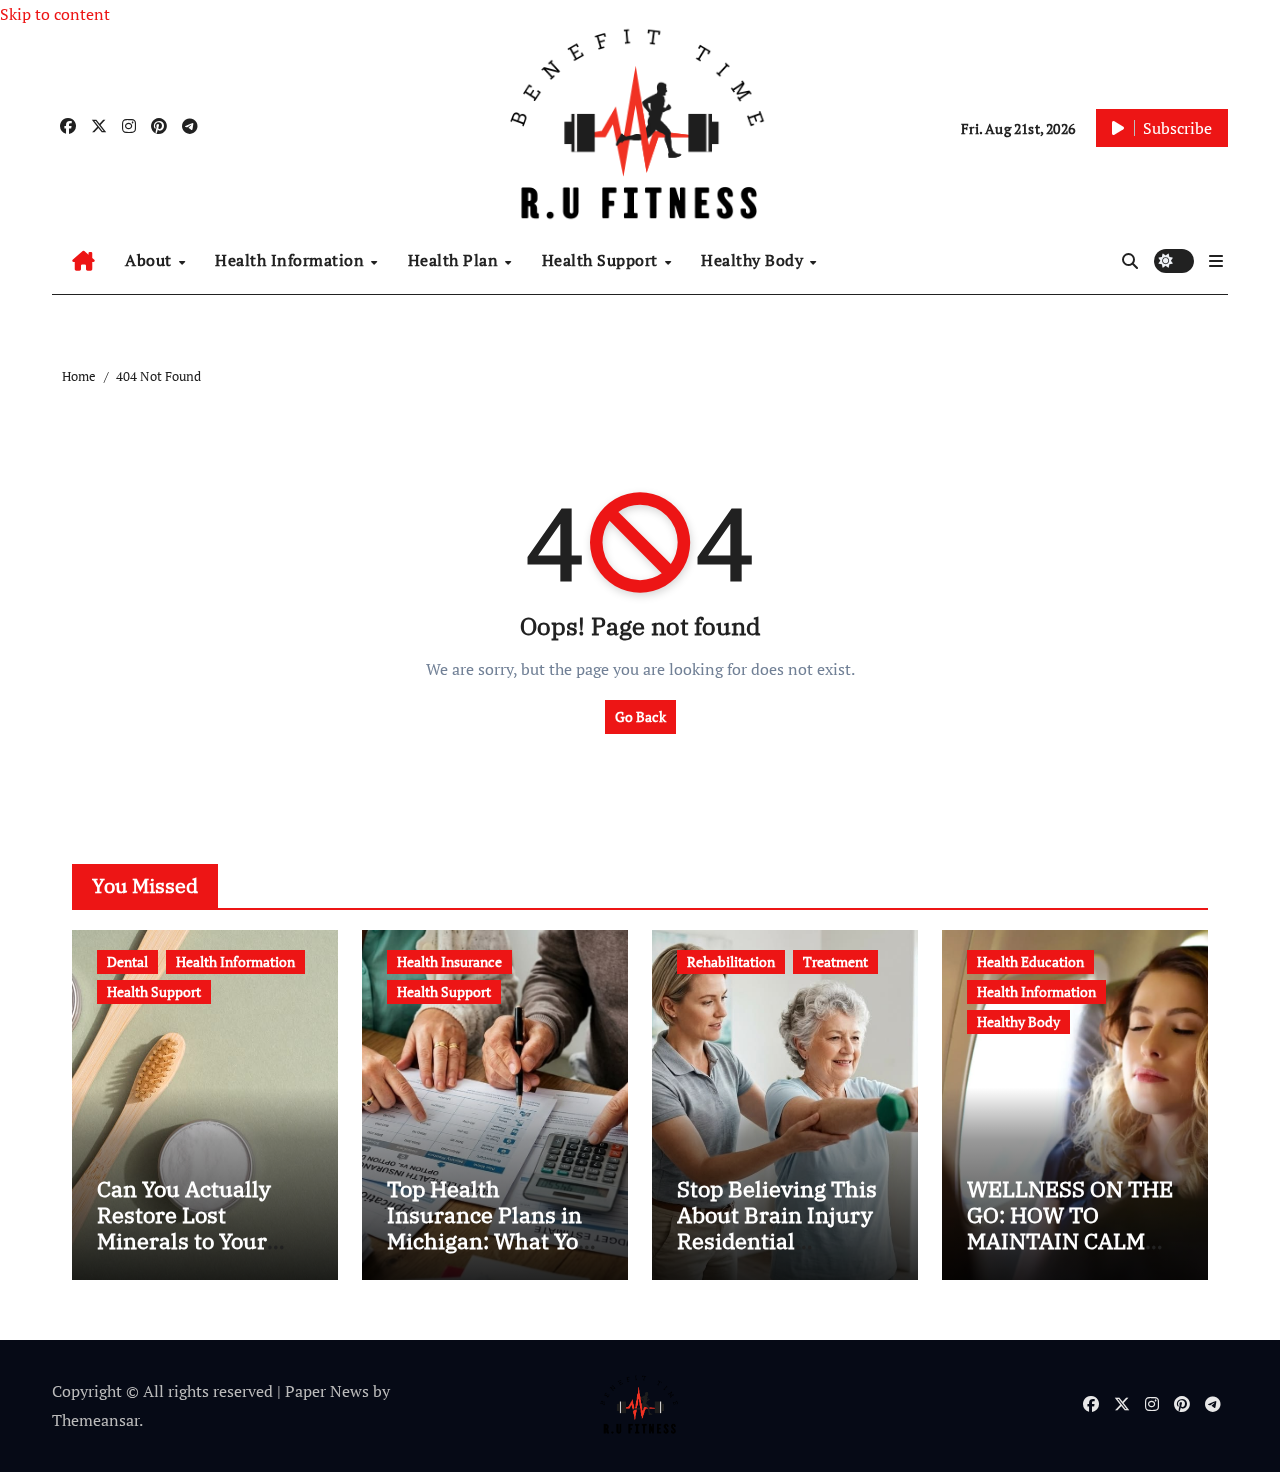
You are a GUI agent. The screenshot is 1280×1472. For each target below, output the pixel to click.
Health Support (602, 260)
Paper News (327, 1391)
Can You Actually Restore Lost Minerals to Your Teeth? (184, 1228)
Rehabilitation (731, 961)
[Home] (83, 261)
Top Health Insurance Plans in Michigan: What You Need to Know (489, 1228)
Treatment (835, 961)
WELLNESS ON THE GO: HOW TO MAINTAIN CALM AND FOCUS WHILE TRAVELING (1070, 1241)
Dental (127, 961)
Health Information (292, 260)
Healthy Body (754, 260)
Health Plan (455, 260)
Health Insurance (449, 961)
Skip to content (55, 14)
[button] (1216, 261)
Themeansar (95, 1420)
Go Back (640, 716)
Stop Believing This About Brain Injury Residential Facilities (777, 1228)
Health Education (1030, 961)
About (150, 260)
